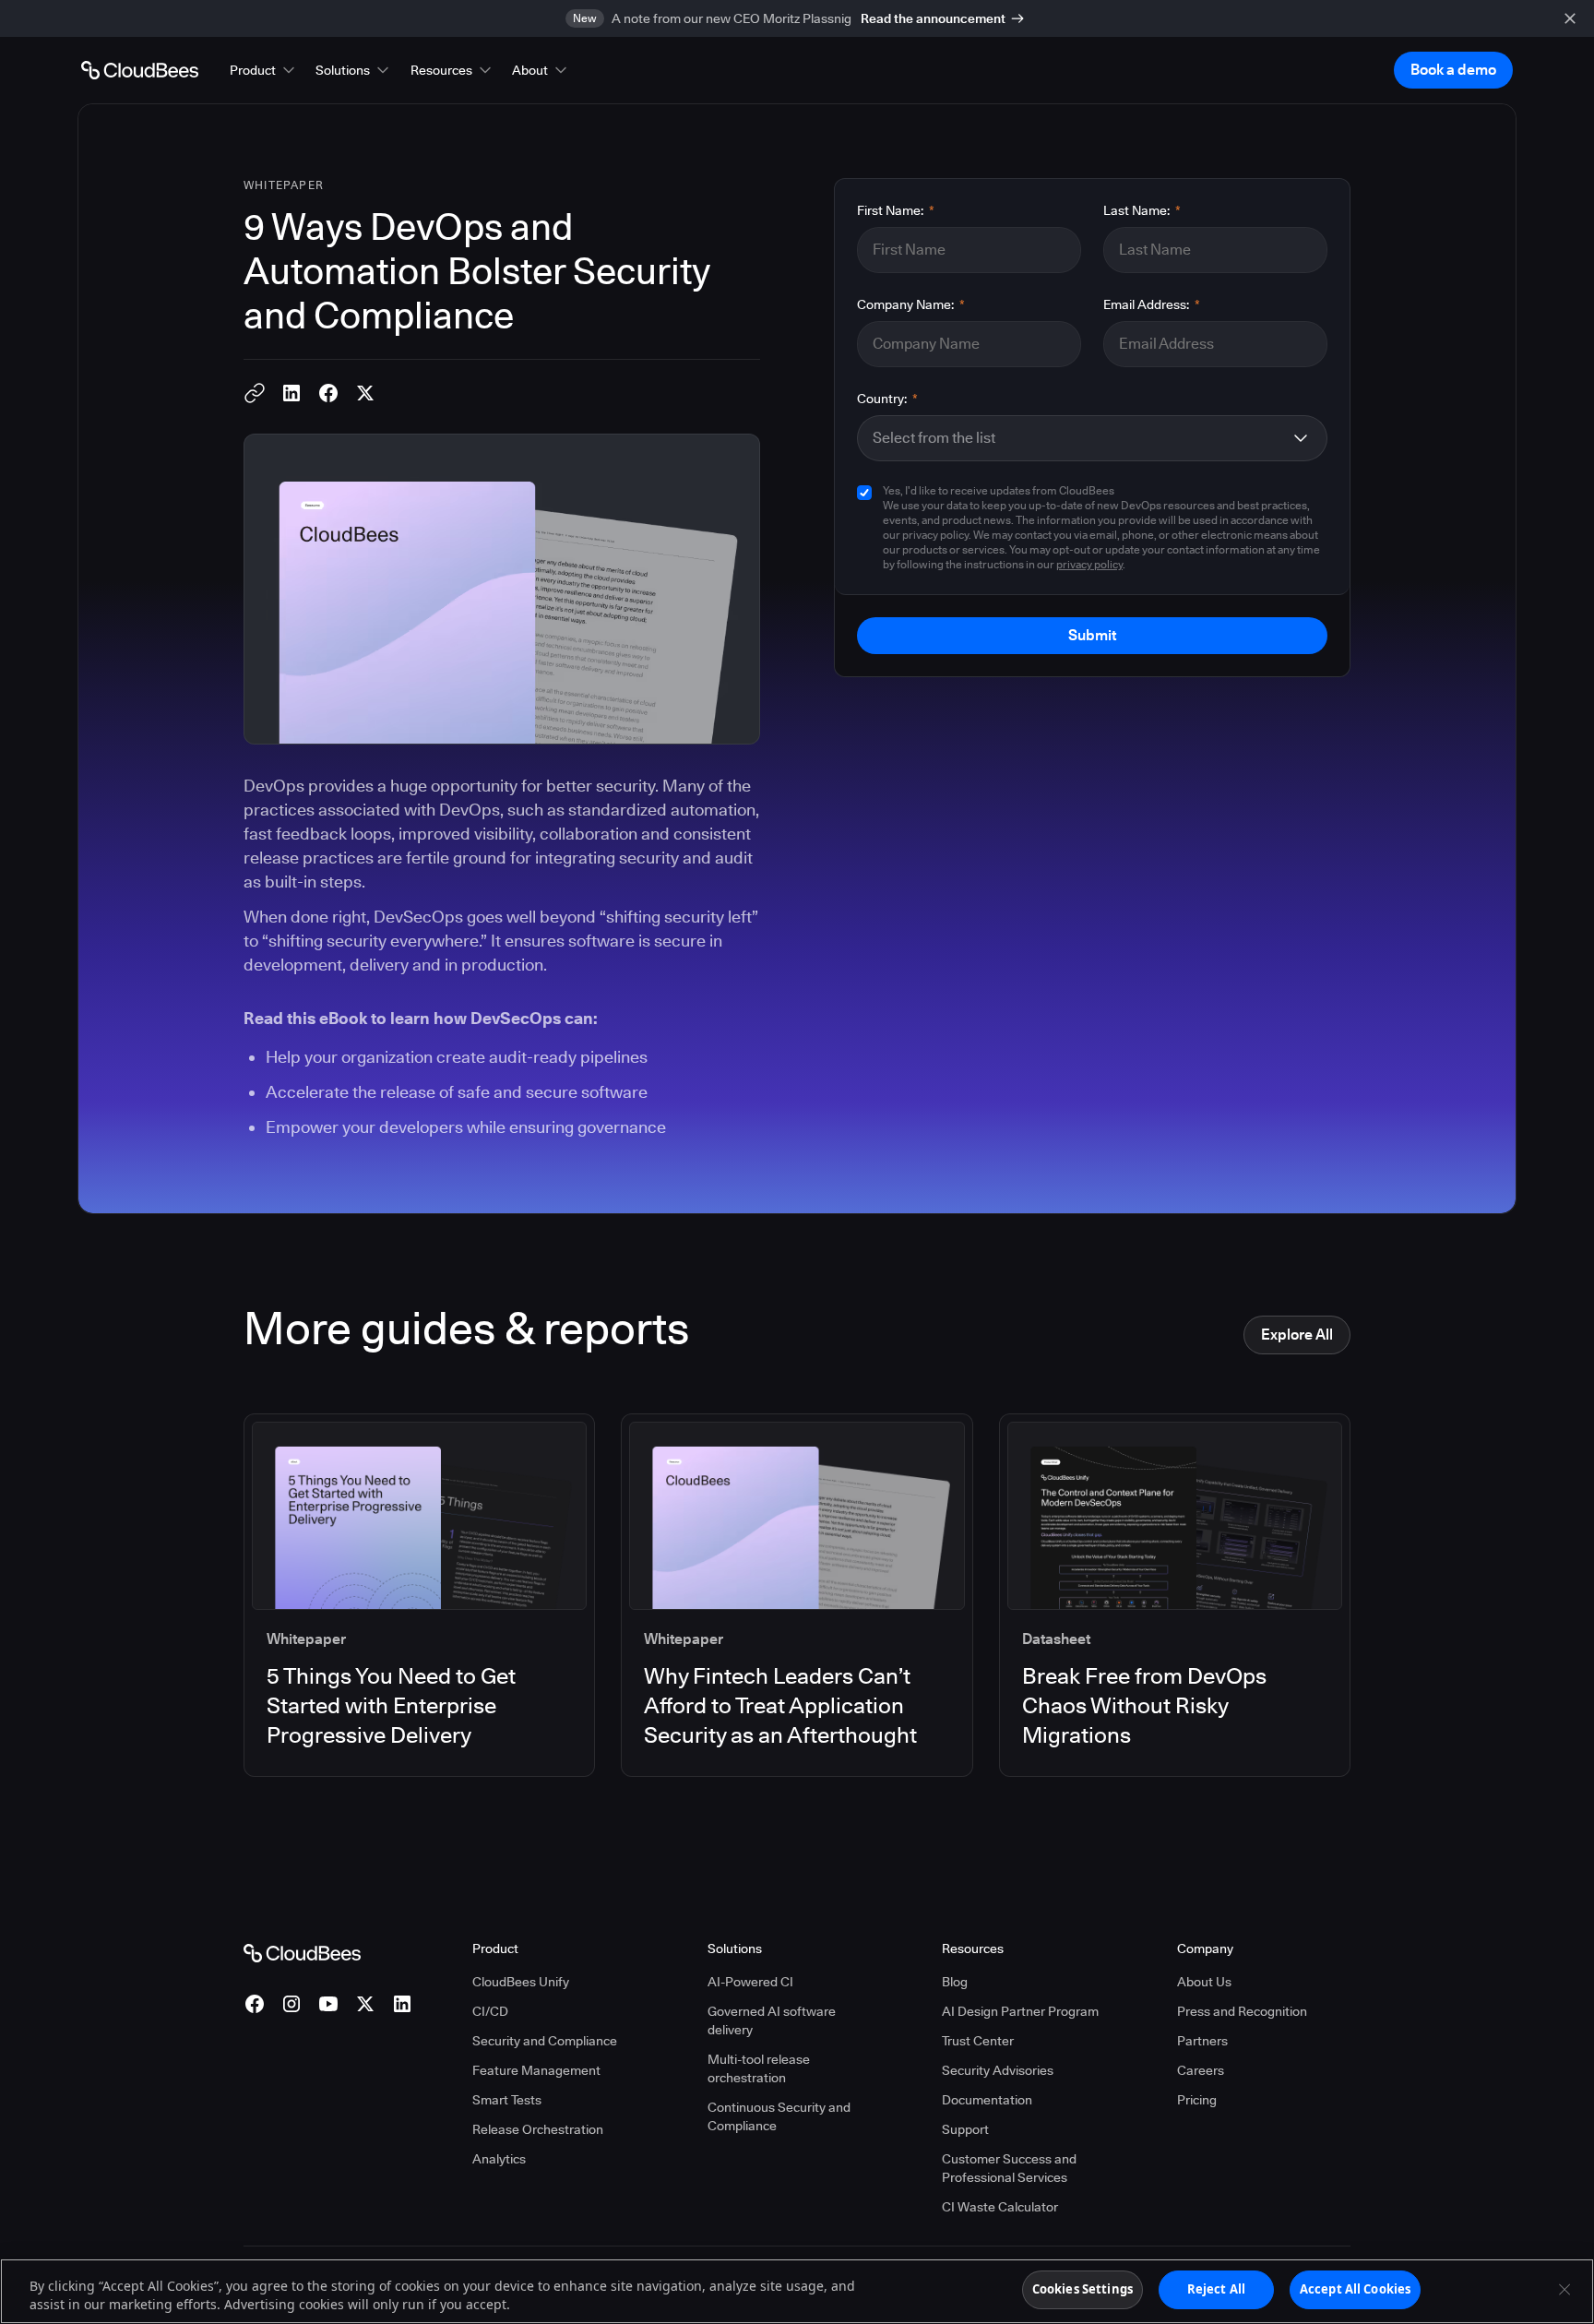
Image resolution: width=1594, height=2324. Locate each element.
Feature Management (536, 2070)
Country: (887, 399)
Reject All (1216, 2289)
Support (965, 2129)
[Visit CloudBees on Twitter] (365, 2004)
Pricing (1197, 2100)
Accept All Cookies (1355, 2289)
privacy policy (1089, 564)
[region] (797, 2291)
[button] (264, 70)
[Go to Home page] (140, 70)
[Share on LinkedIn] (291, 393)
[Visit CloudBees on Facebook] (255, 2004)
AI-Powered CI (750, 1982)
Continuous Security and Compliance (779, 2116)
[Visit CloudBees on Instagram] (291, 2004)
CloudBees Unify (521, 1982)
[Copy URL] (255, 393)
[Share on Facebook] (328, 393)
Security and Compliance (545, 2041)
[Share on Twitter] (365, 393)
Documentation (987, 2100)
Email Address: (1152, 304)
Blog (955, 1982)
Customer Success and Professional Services (1009, 2168)
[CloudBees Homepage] (302, 1951)
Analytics (499, 2159)
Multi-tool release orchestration (759, 2068)
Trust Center (978, 2041)
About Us (1204, 1982)
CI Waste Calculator (1000, 2207)
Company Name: (911, 304)
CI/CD (490, 2011)
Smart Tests (507, 2100)
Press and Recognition (1242, 2011)
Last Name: (1142, 210)
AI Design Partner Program (1020, 2011)
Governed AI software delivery (772, 2020)
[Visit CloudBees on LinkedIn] (402, 2004)
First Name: (896, 210)
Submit (1092, 635)
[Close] (1564, 2289)
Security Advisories (998, 2070)
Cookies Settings (1082, 2289)
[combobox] (1077, 438)
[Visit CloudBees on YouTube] (328, 2004)
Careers (1201, 2070)
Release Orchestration (538, 2129)
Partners (1202, 2041)
